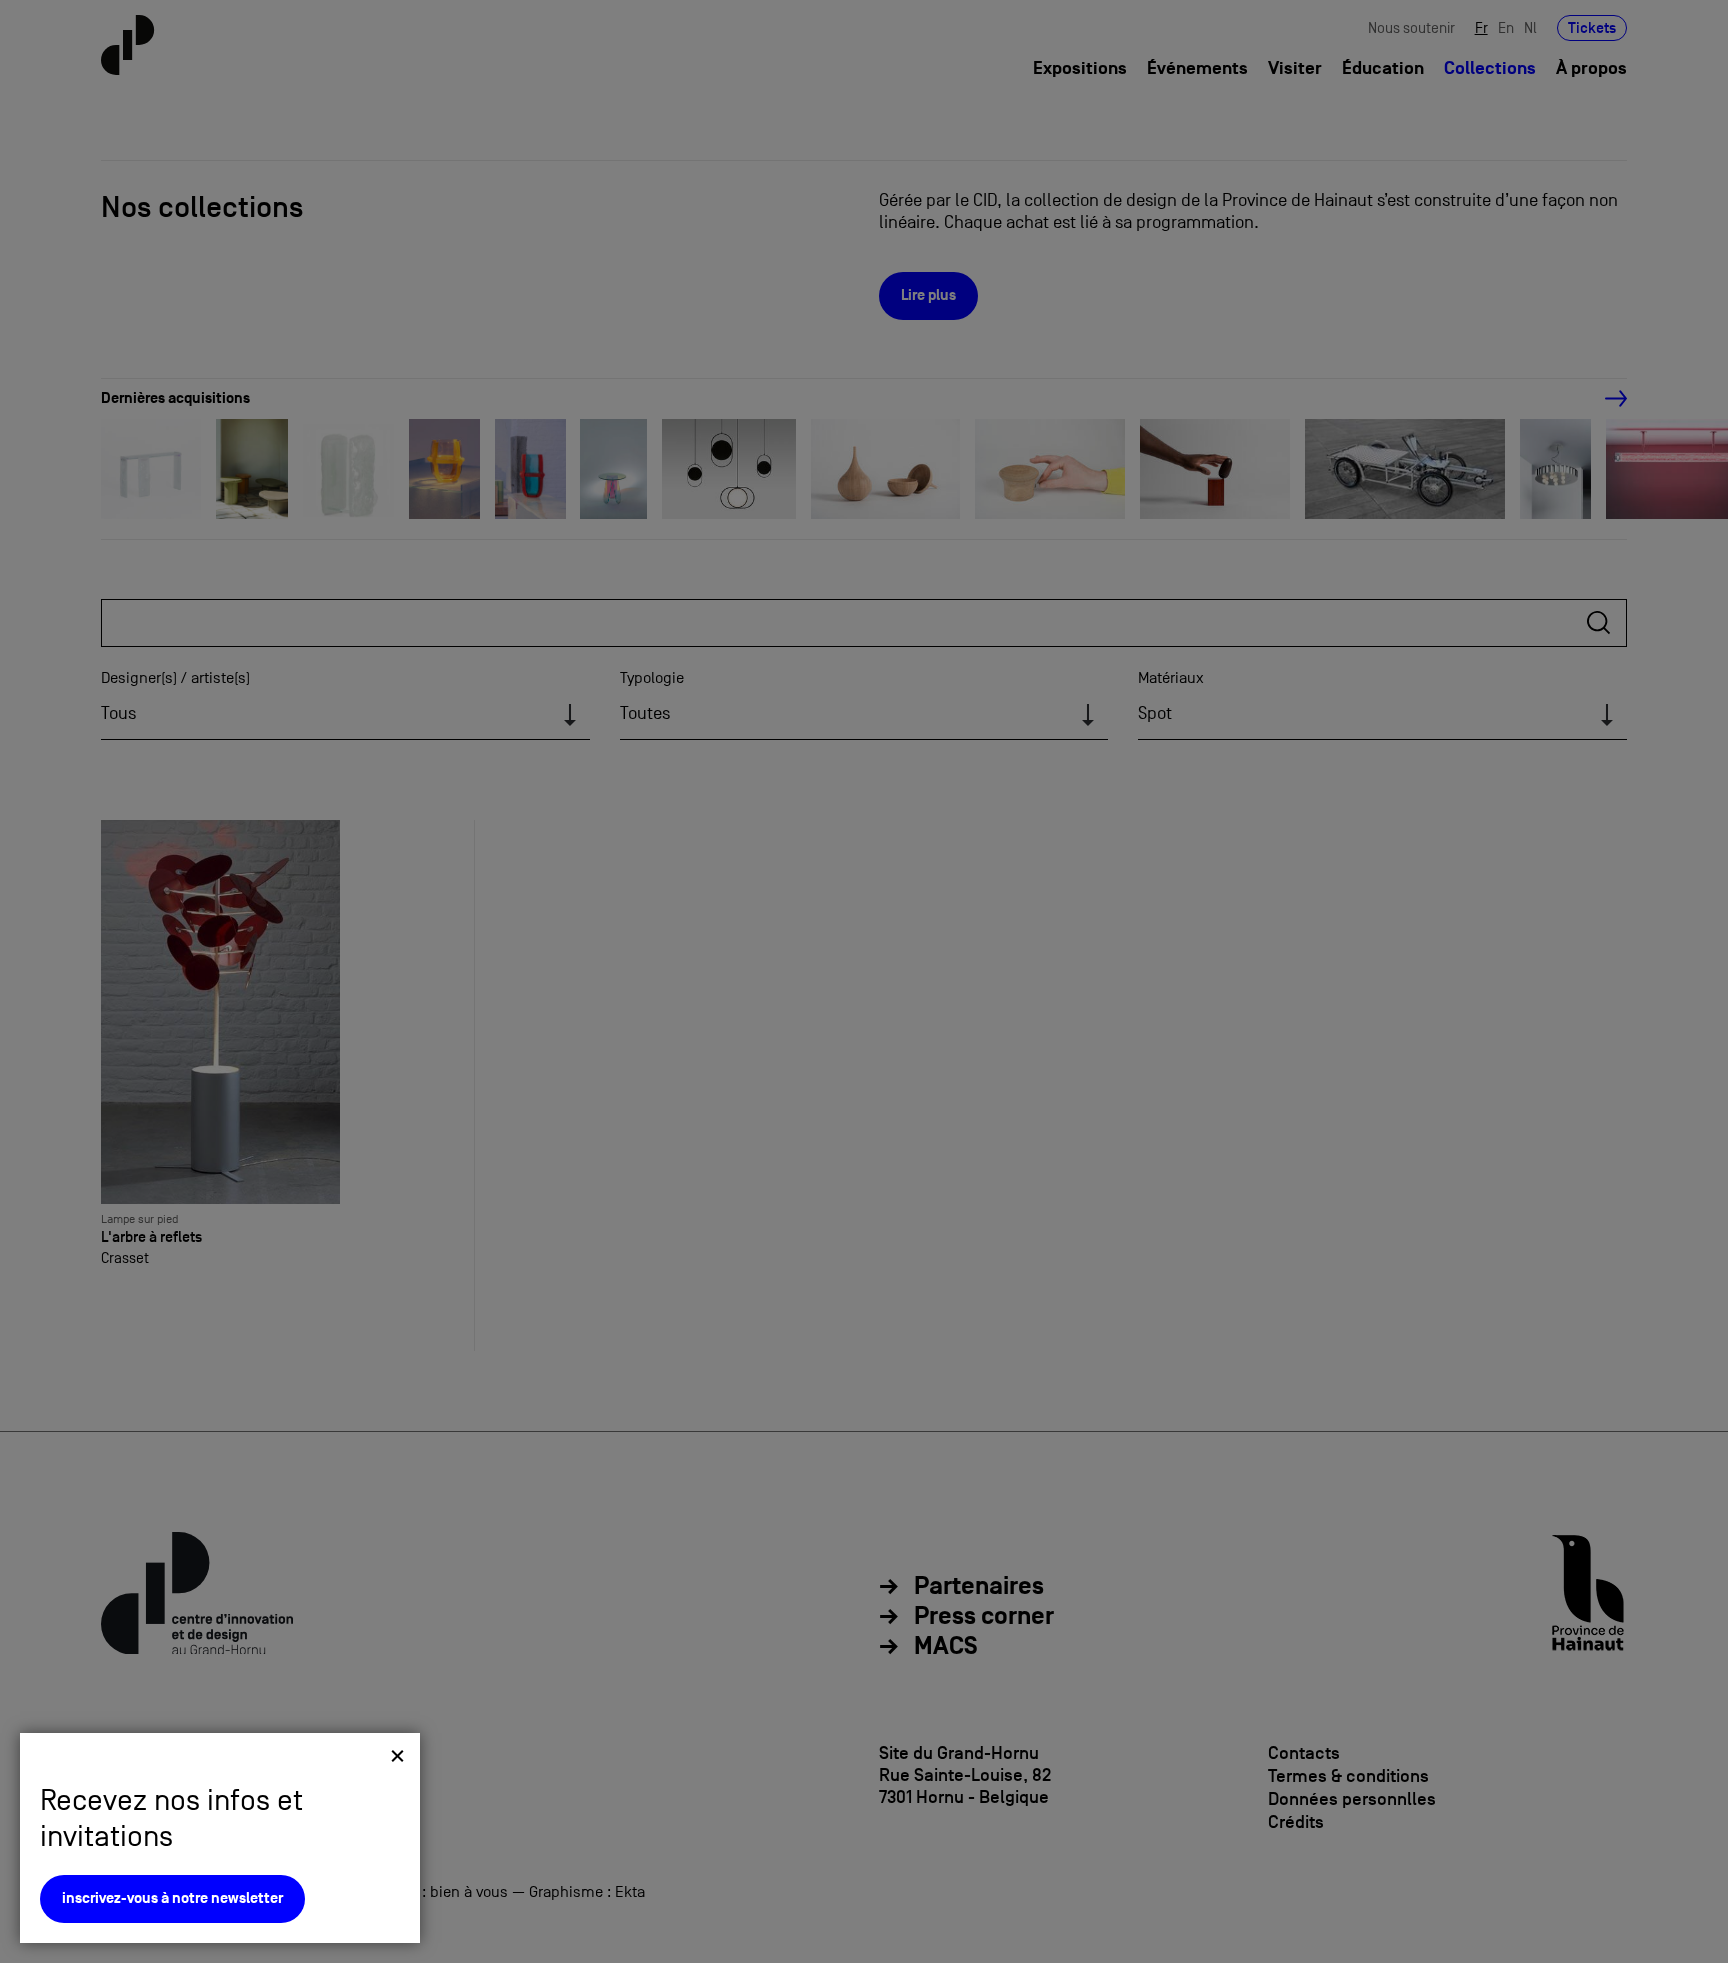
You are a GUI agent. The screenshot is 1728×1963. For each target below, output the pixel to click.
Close (397, 1755)
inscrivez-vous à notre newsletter (172, 1898)
